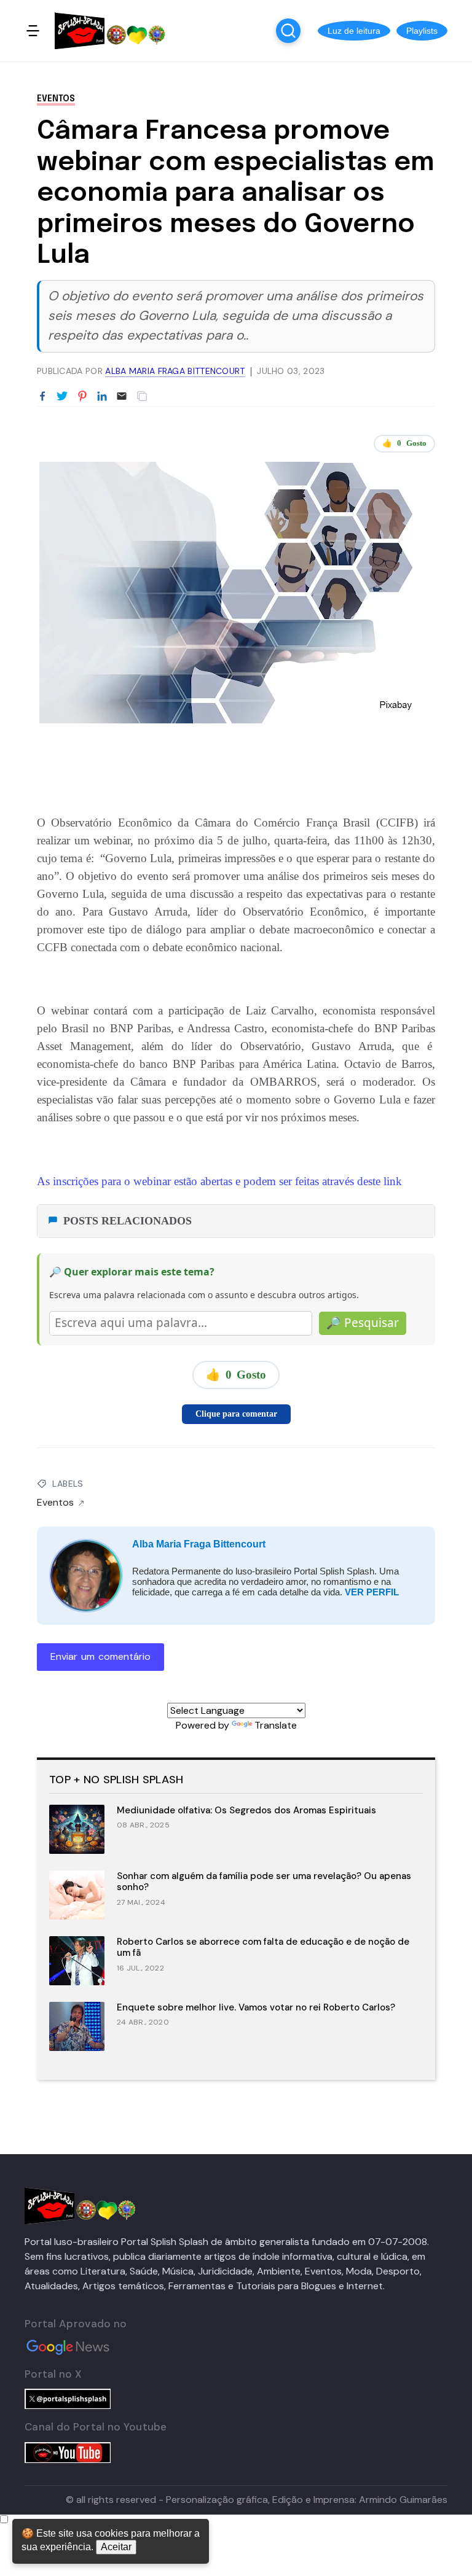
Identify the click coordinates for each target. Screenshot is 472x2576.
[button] (354, 31)
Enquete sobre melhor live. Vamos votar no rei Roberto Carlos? (256, 2007)
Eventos (56, 99)
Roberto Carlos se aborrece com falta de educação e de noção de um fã (263, 1948)
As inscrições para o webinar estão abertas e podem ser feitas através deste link (219, 1181)
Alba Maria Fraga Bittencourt (199, 1544)
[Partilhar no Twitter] (62, 397)
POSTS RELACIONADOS (128, 1221)
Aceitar (116, 2547)
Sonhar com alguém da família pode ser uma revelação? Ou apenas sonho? (264, 1882)
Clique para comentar (236, 1414)
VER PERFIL (372, 1592)
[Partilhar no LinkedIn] (102, 397)
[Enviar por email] (122, 395)
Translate (276, 1725)
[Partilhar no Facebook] (42, 397)
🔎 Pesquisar (363, 1323)
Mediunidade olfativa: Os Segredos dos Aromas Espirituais (246, 1810)
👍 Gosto (404, 443)
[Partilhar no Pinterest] (82, 397)
